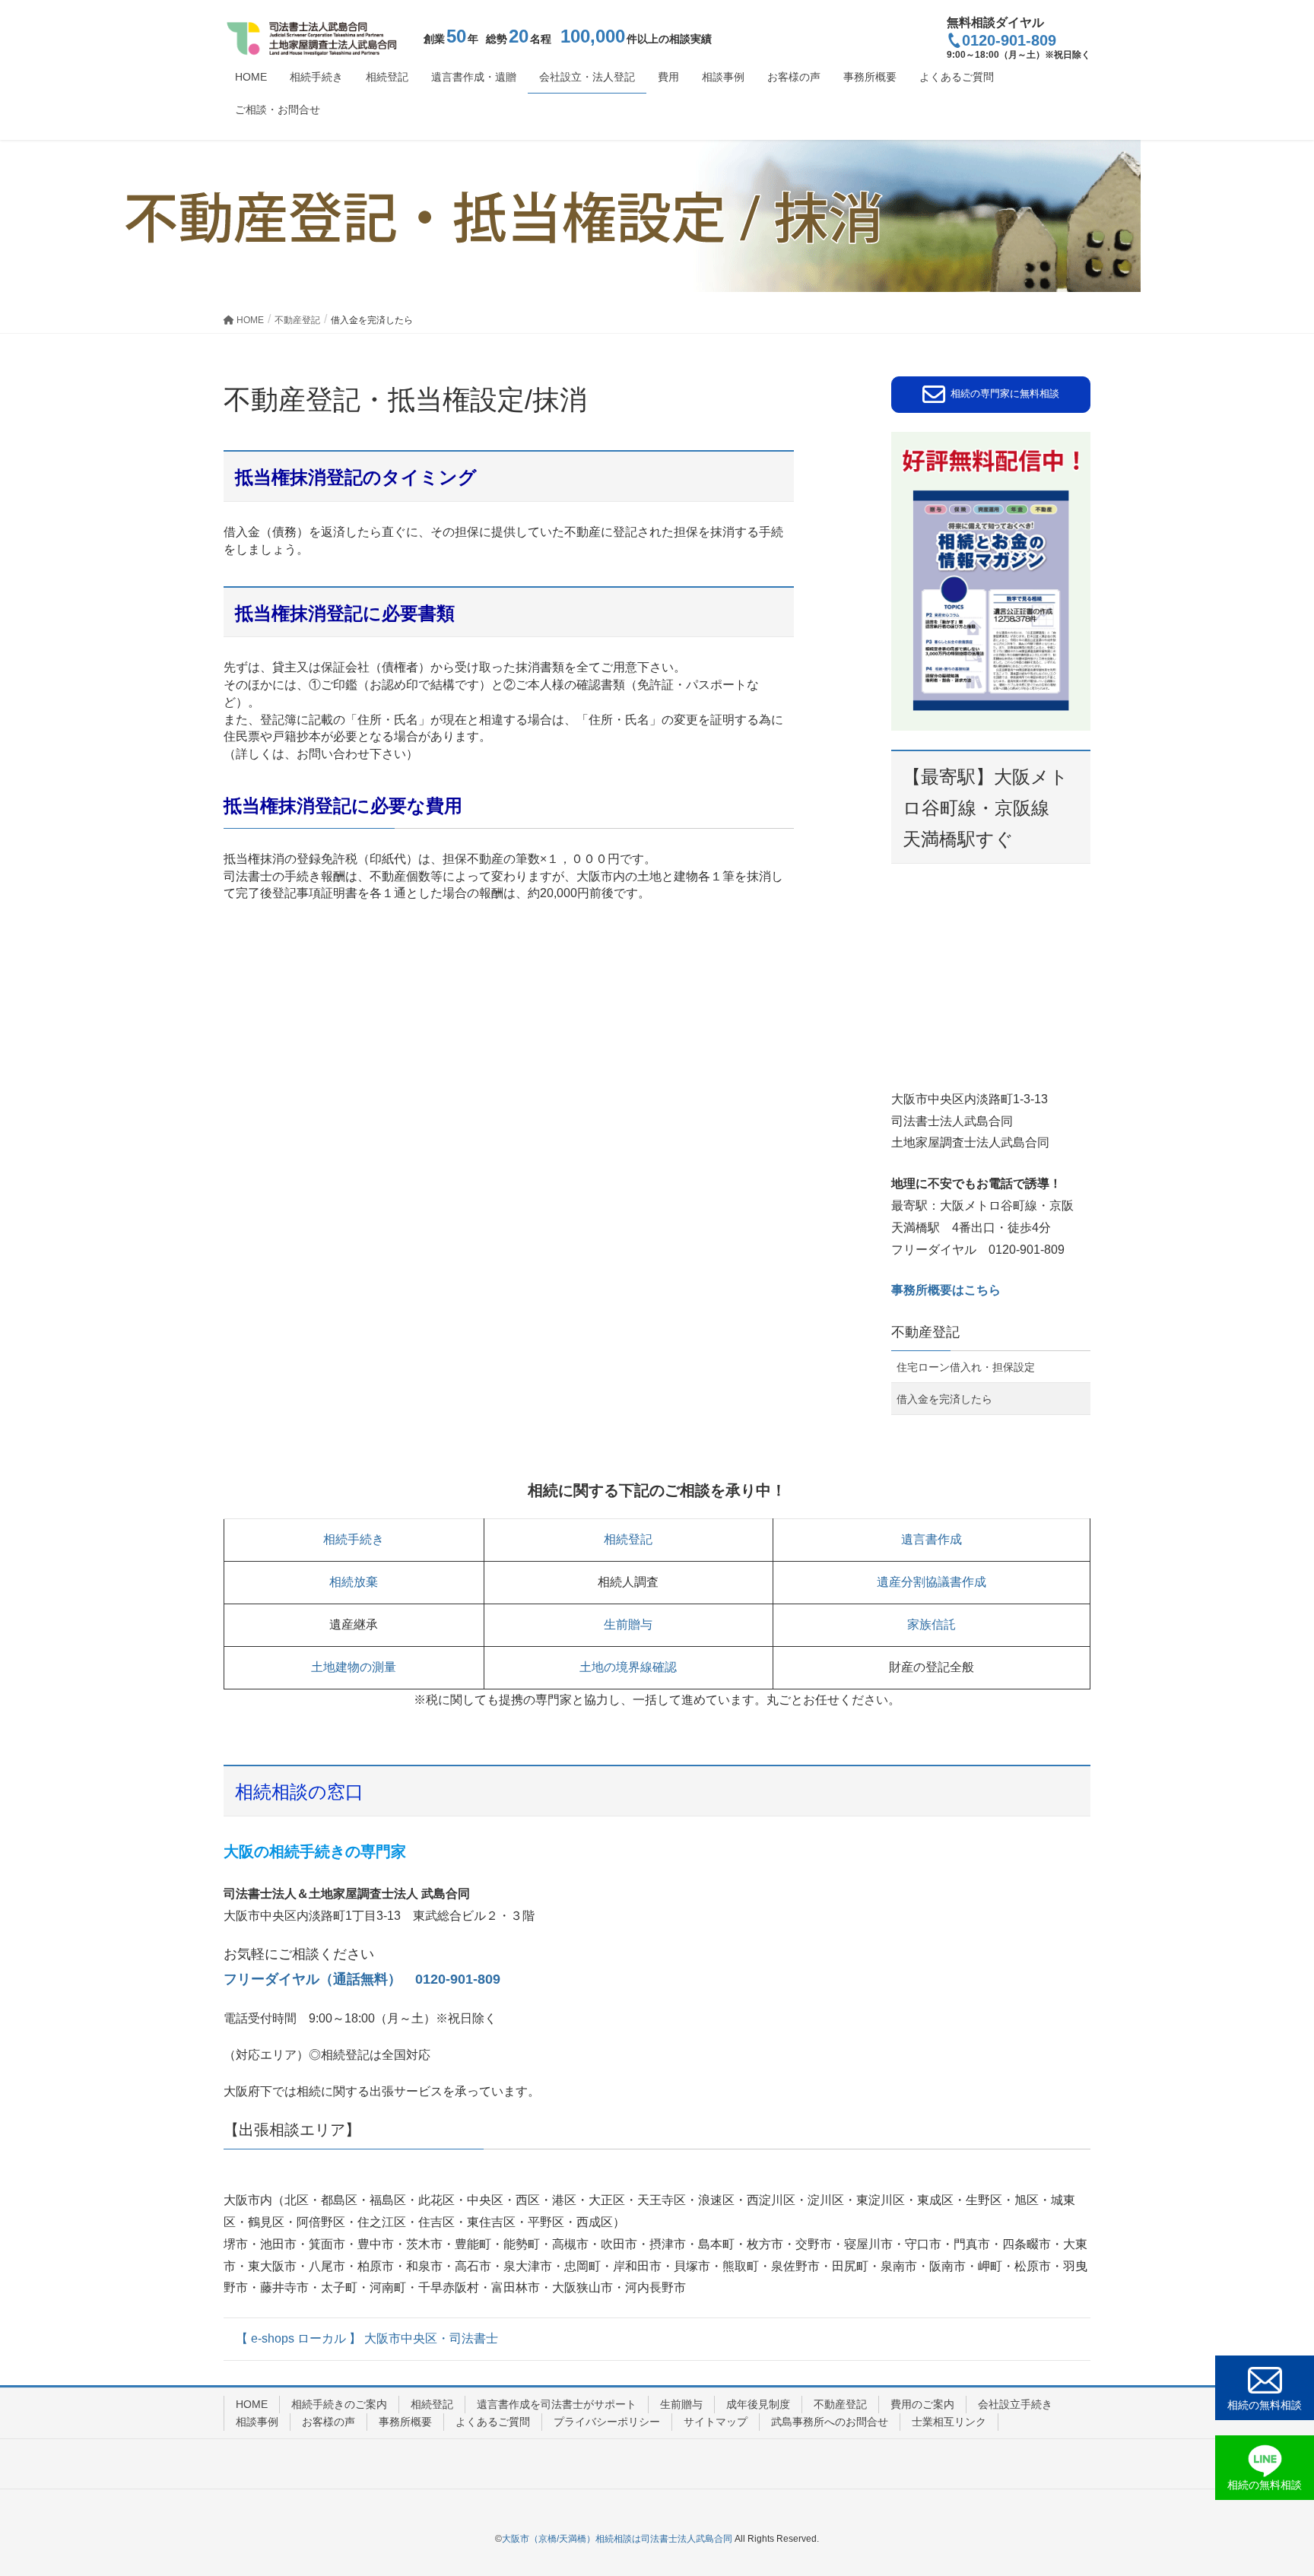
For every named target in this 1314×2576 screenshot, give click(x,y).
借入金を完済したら (944, 1399)
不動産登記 (925, 1332)
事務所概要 (405, 2422)
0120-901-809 (1009, 40)
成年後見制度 (758, 2404)
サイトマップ (716, 2422)
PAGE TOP (1270, 2485)
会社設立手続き (1015, 2404)
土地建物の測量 (354, 1667)
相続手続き (354, 1539)
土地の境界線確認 (628, 1667)
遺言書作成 (932, 1539)
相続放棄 (354, 1582)
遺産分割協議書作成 (932, 1582)
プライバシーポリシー (607, 2422)
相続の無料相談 (1265, 2405)
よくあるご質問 (493, 2422)
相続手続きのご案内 (339, 2404)
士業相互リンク (949, 2422)
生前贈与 (628, 1624)
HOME (252, 2404)
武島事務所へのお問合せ (830, 2422)
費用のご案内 (922, 2404)
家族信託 (932, 1624)
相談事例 (257, 2422)
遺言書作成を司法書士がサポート (557, 2404)
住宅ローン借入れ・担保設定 (966, 1367)
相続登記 (628, 1539)
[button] (991, 395)
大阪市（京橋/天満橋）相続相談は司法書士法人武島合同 (617, 2539)
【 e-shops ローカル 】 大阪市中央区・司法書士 (367, 2338)
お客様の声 (328, 2422)
